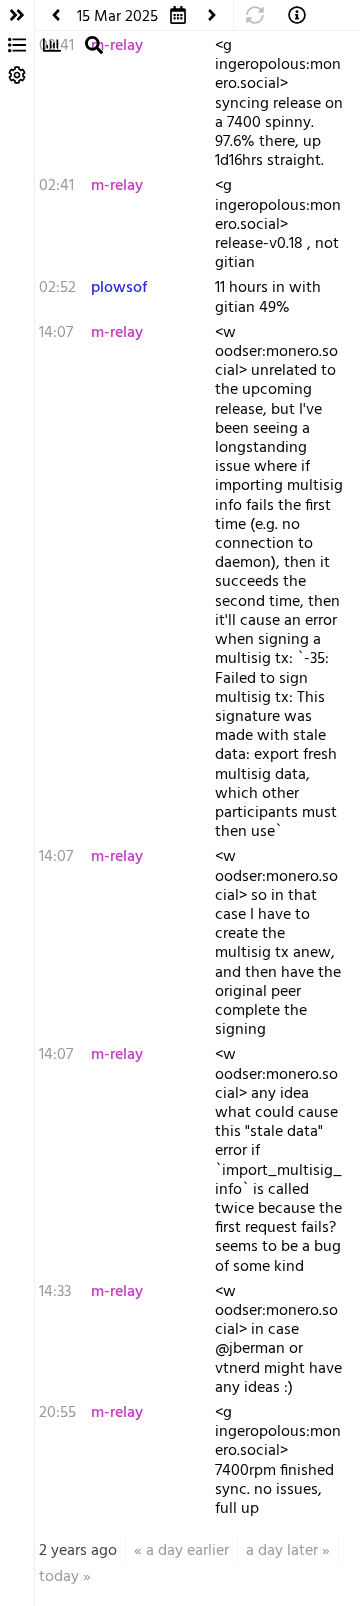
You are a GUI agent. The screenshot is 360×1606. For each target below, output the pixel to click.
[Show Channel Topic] (297, 15)
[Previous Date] (56, 15)
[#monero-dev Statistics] (52, 45)
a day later (282, 1551)
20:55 (57, 1413)
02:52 (57, 288)
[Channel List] (17, 45)
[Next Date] (212, 15)
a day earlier (187, 1551)
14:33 (55, 1292)
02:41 (56, 186)
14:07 (56, 333)
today (59, 1577)
